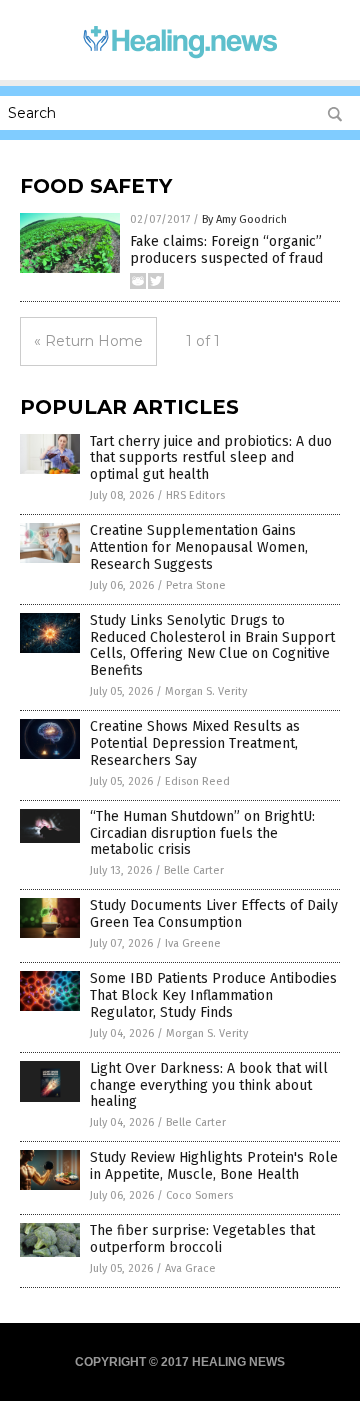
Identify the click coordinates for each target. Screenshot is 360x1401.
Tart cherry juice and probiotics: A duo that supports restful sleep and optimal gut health (211, 458)
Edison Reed (197, 781)
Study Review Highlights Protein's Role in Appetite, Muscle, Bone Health (214, 1166)
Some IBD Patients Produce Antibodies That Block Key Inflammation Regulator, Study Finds (213, 995)
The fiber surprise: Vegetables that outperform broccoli (202, 1239)
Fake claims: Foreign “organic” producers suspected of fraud (226, 250)
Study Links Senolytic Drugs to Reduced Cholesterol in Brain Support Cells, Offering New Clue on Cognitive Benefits (212, 645)
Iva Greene (193, 943)
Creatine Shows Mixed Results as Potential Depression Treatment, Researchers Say (195, 743)
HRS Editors (195, 495)
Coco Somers (199, 1195)
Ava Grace (190, 1268)
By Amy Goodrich (244, 219)
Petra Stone (196, 585)
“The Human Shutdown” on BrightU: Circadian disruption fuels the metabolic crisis (202, 833)
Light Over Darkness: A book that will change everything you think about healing (209, 1085)
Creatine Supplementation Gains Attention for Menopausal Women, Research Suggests (199, 547)
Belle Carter (194, 870)
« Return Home (88, 341)
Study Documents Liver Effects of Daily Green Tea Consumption (214, 914)
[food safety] (180, 59)
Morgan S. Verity (206, 691)
